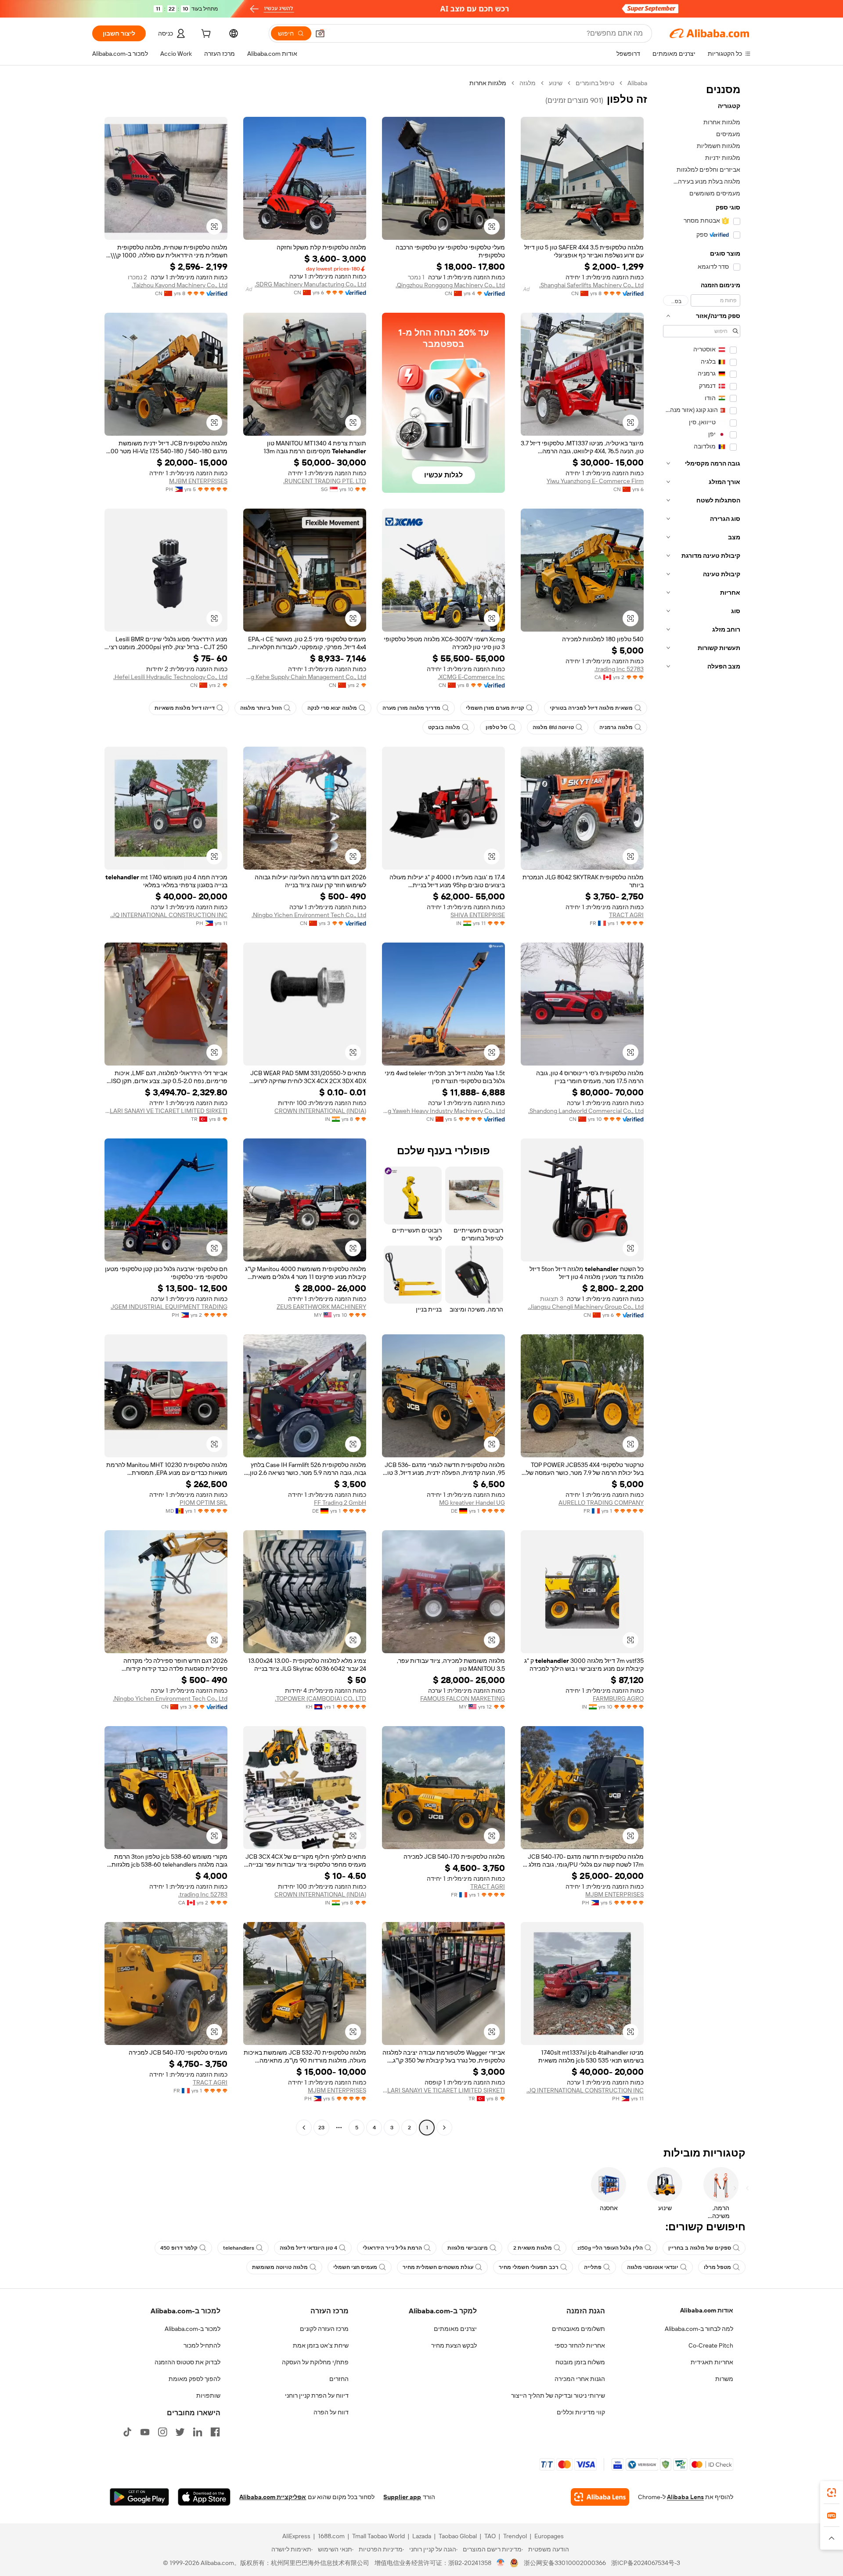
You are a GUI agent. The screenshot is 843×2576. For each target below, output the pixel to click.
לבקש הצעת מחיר (454, 2345)
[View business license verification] (501, 2563)
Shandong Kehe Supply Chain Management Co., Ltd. (305, 677)
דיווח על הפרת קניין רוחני (317, 2395)
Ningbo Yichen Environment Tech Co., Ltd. (309, 915)
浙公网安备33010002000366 (565, 2563)
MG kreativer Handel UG (472, 1503)
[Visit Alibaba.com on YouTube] (145, 2432)
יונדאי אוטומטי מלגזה (653, 2267)
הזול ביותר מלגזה (261, 708)
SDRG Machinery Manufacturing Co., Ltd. (310, 284)
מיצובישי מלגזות (468, 2248)
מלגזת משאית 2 (533, 2248)
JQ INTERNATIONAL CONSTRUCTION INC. (169, 915)
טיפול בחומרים (595, 83)
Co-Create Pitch (711, 2345)
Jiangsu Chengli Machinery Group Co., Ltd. (586, 1307)
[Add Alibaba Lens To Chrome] (600, 2497)
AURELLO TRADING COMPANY (601, 1503)
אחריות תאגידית (712, 2362)
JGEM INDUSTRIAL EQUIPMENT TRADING (169, 1307)
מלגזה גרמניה (616, 727)
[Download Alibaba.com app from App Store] (204, 2497)
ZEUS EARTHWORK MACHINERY (321, 1307)
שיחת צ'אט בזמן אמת (321, 2345)
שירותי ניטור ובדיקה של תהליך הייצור (558, 2395)
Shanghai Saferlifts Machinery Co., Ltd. (591, 285)
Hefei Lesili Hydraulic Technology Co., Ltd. (170, 677)
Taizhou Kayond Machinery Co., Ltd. (180, 285)
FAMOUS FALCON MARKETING (463, 1698)
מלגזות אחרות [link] (488, 83)
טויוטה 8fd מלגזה (553, 727)
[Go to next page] (304, 2128)
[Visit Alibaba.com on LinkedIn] (198, 2432)
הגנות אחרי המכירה (580, 2379)
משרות (724, 2379)
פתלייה (593, 2267)
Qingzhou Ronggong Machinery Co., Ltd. (450, 285)
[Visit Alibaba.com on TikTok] (127, 2432)
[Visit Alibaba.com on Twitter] (180, 2432)
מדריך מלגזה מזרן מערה (411, 708)
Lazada (422, 2536)
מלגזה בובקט (444, 727)
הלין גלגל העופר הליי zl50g (610, 2248)
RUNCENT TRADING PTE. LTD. (325, 481)
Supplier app (402, 2497)
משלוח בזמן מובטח (580, 2362)
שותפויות (208, 2395)
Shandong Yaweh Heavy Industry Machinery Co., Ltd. (443, 1111)
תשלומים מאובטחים (578, 2329)
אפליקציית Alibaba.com (273, 2497)
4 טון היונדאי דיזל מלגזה (308, 2248)
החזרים (339, 2379)
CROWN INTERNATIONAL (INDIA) (320, 1111)
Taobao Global (458, 2536)
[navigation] (702, 1106)
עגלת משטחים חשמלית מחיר (438, 2267)
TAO (490, 2536)
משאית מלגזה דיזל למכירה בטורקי (591, 708)
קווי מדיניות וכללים (581, 2412)
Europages (549, 2536)
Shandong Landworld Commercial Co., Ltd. (586, 1111)
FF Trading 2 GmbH (340, 1503)
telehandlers (239, 2248)
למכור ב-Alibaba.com (193, 2329)
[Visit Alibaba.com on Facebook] (215, 2432)
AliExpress (296, 2536)
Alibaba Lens (685, 2497)
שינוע (556, 83)
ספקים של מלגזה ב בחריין (700, 2248)
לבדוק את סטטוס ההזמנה (187, 2362)
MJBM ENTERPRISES (198, 481)
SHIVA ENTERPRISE (478, 915)
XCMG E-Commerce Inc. (471, 677)
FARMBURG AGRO (618, 1698)
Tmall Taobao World (378, 2536)
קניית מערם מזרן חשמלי (495, 708)
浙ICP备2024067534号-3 (646, 2563)
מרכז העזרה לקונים (324, 2329)
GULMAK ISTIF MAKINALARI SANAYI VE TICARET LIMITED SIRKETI (166, 1111)
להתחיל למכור (202, 2345)
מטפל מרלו (717, 2267)
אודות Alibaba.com (707, 2310)
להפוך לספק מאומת (195, 2379)
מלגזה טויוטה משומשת (280, 2267)
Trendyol (515, 2536)
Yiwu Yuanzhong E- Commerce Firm (595, 481)
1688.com (331, 2536)
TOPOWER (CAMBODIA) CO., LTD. (321, 1698)
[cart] (205, 35)
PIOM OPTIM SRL (204, 1503)
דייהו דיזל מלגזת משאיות (185, 708)
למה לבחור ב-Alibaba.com (699, 2329)
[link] (832, 2493)
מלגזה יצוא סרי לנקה (332, 708)
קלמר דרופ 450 (179, 2248)
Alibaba (637, 83)
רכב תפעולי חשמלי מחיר (529, 2267)
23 (321, 2128)
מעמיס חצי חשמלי (355, 2267)
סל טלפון (496, 727)
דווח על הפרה (331, 2412)
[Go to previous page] (444, 2128)
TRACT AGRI (626, 915)
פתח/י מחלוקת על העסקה (315, 2362)
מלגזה (528, 83)
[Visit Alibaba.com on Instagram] (162, 2432)
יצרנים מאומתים (455, 2329)
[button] (320, 33)
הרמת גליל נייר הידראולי (392, 2248)
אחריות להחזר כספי (580, 2345)
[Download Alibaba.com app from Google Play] (139, 2497)
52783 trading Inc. (619, 669)
